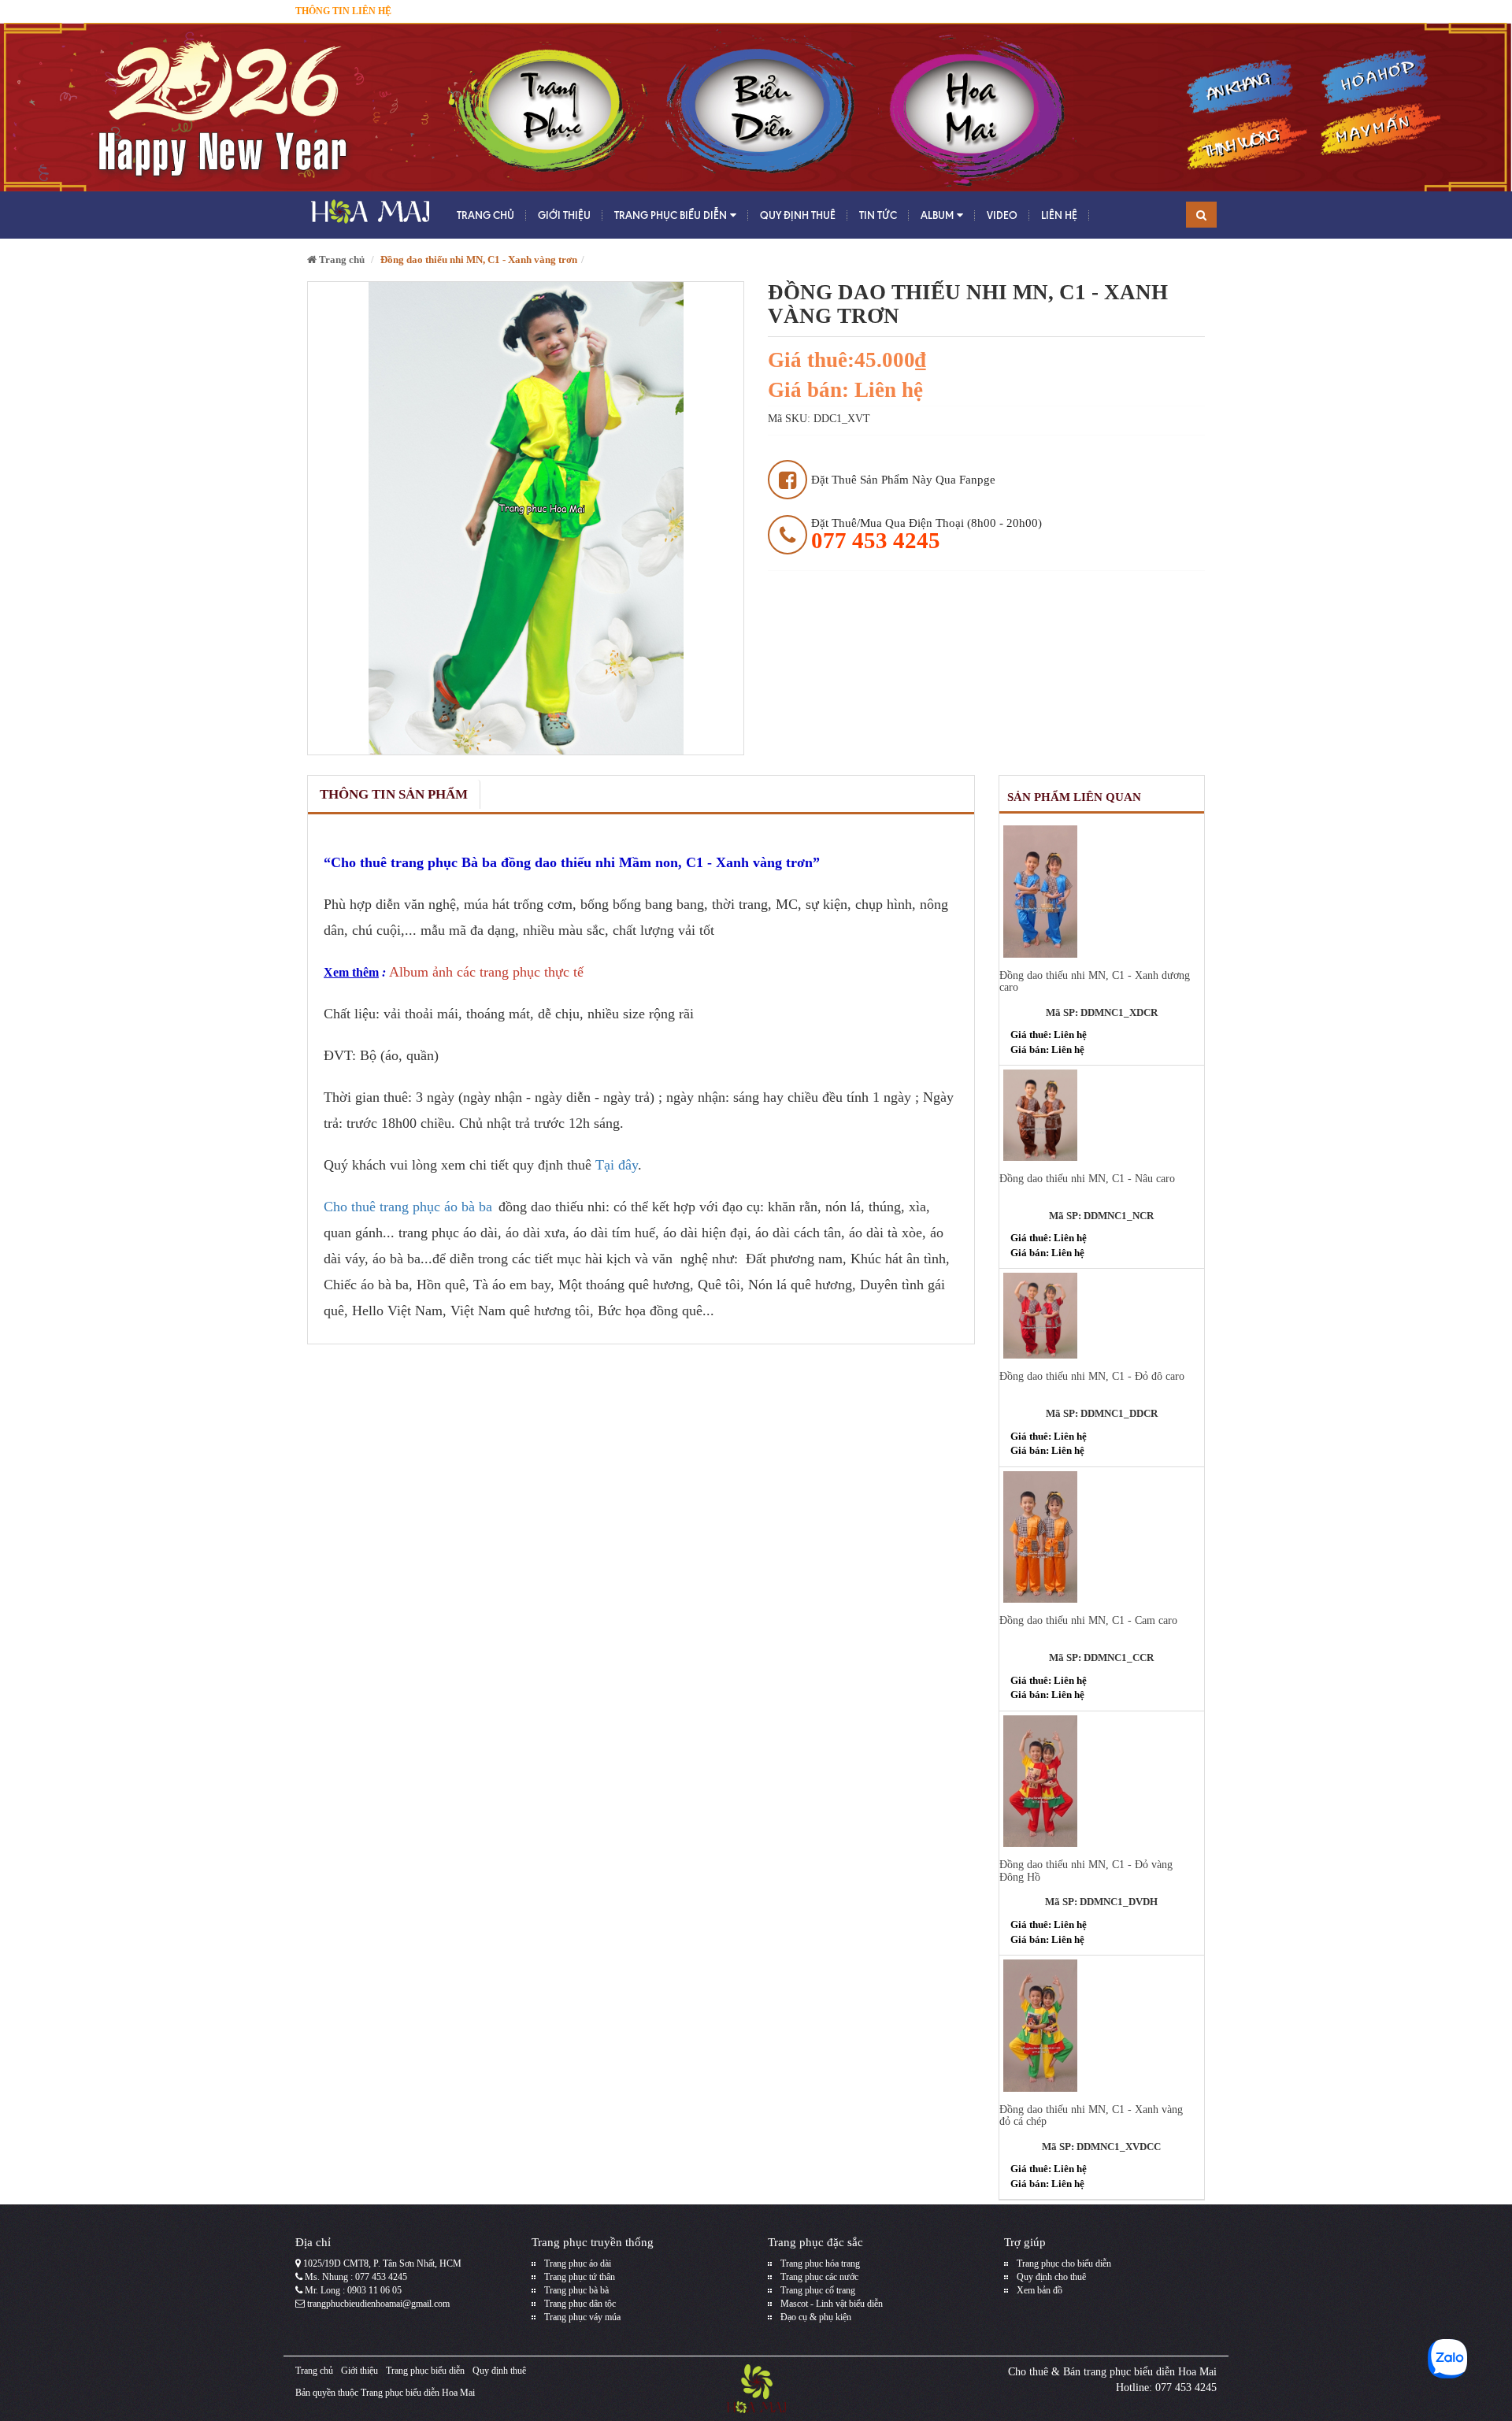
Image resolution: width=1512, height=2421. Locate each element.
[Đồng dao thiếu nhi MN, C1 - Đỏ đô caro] (1102, 1316)
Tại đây (617, 1165)
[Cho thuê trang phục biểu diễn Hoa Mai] (368, 215)
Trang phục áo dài (578, 2263)
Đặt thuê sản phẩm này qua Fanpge (903, 480)
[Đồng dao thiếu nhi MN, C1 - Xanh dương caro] (1102, 891)
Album (937, 215)
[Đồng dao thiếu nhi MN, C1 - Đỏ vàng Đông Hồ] (1102, 1781)
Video (1002, 215)
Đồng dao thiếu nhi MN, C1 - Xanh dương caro (1095, 981)
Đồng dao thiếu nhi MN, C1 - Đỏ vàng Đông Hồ (1086, 1870)
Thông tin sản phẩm (394, 794)
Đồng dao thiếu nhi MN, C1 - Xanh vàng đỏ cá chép (1091, 2115)
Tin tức (878, 215)
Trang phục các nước (819, 2277)
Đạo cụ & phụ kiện (816, 2317)
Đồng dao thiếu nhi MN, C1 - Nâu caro (1087, 1179)
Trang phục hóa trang (820, 2263)
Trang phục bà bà (576, 2290)
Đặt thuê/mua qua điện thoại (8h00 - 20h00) (926, 534)
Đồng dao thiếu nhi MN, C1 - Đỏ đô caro (1092, 1376)
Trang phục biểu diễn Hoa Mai (418, 2393)
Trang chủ (485, 215)
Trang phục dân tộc (580, 2304)
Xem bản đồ (1039, 2290)
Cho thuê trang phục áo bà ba (408, 1207)
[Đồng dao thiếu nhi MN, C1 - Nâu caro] (1102, 1115)
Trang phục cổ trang (818, 2290)
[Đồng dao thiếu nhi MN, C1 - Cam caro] (1102, 1537)
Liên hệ (1059, 215)
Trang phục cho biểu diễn (1064, 2263)
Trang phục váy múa (582, 2317)
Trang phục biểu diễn (671, 215)
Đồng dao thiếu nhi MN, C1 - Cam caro (1088, 1620)
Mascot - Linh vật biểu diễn (832, 2304)
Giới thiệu (564, 215)
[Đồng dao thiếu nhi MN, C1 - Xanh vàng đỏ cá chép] (1102, 2025)
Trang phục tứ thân (580, 2277)
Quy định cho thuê (1051, 2277)
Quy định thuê (798, 215)
